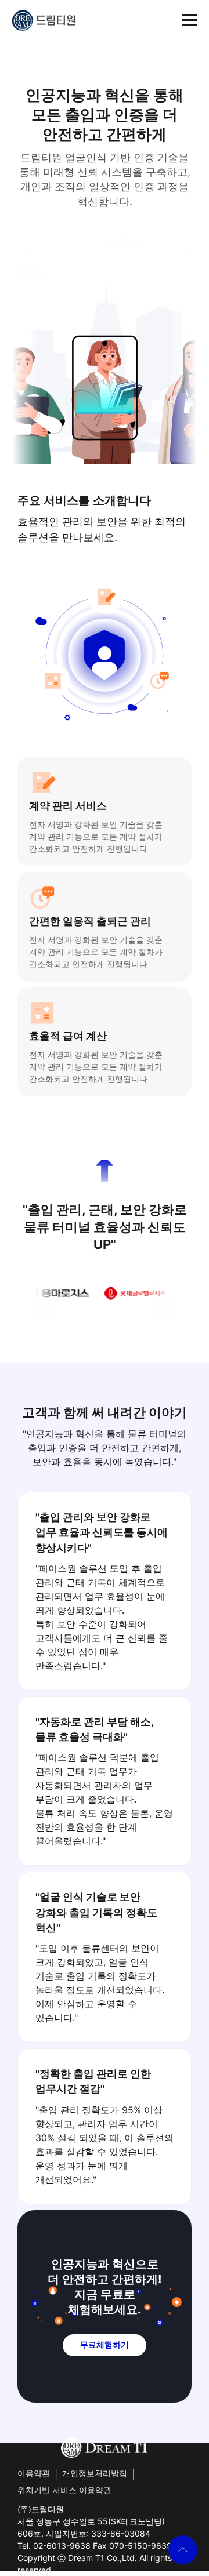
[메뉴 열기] (190, 20)
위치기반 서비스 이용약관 (64, 2490)
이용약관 (34, 2473)
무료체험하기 (105, 2345)
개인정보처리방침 (95, 2473)
